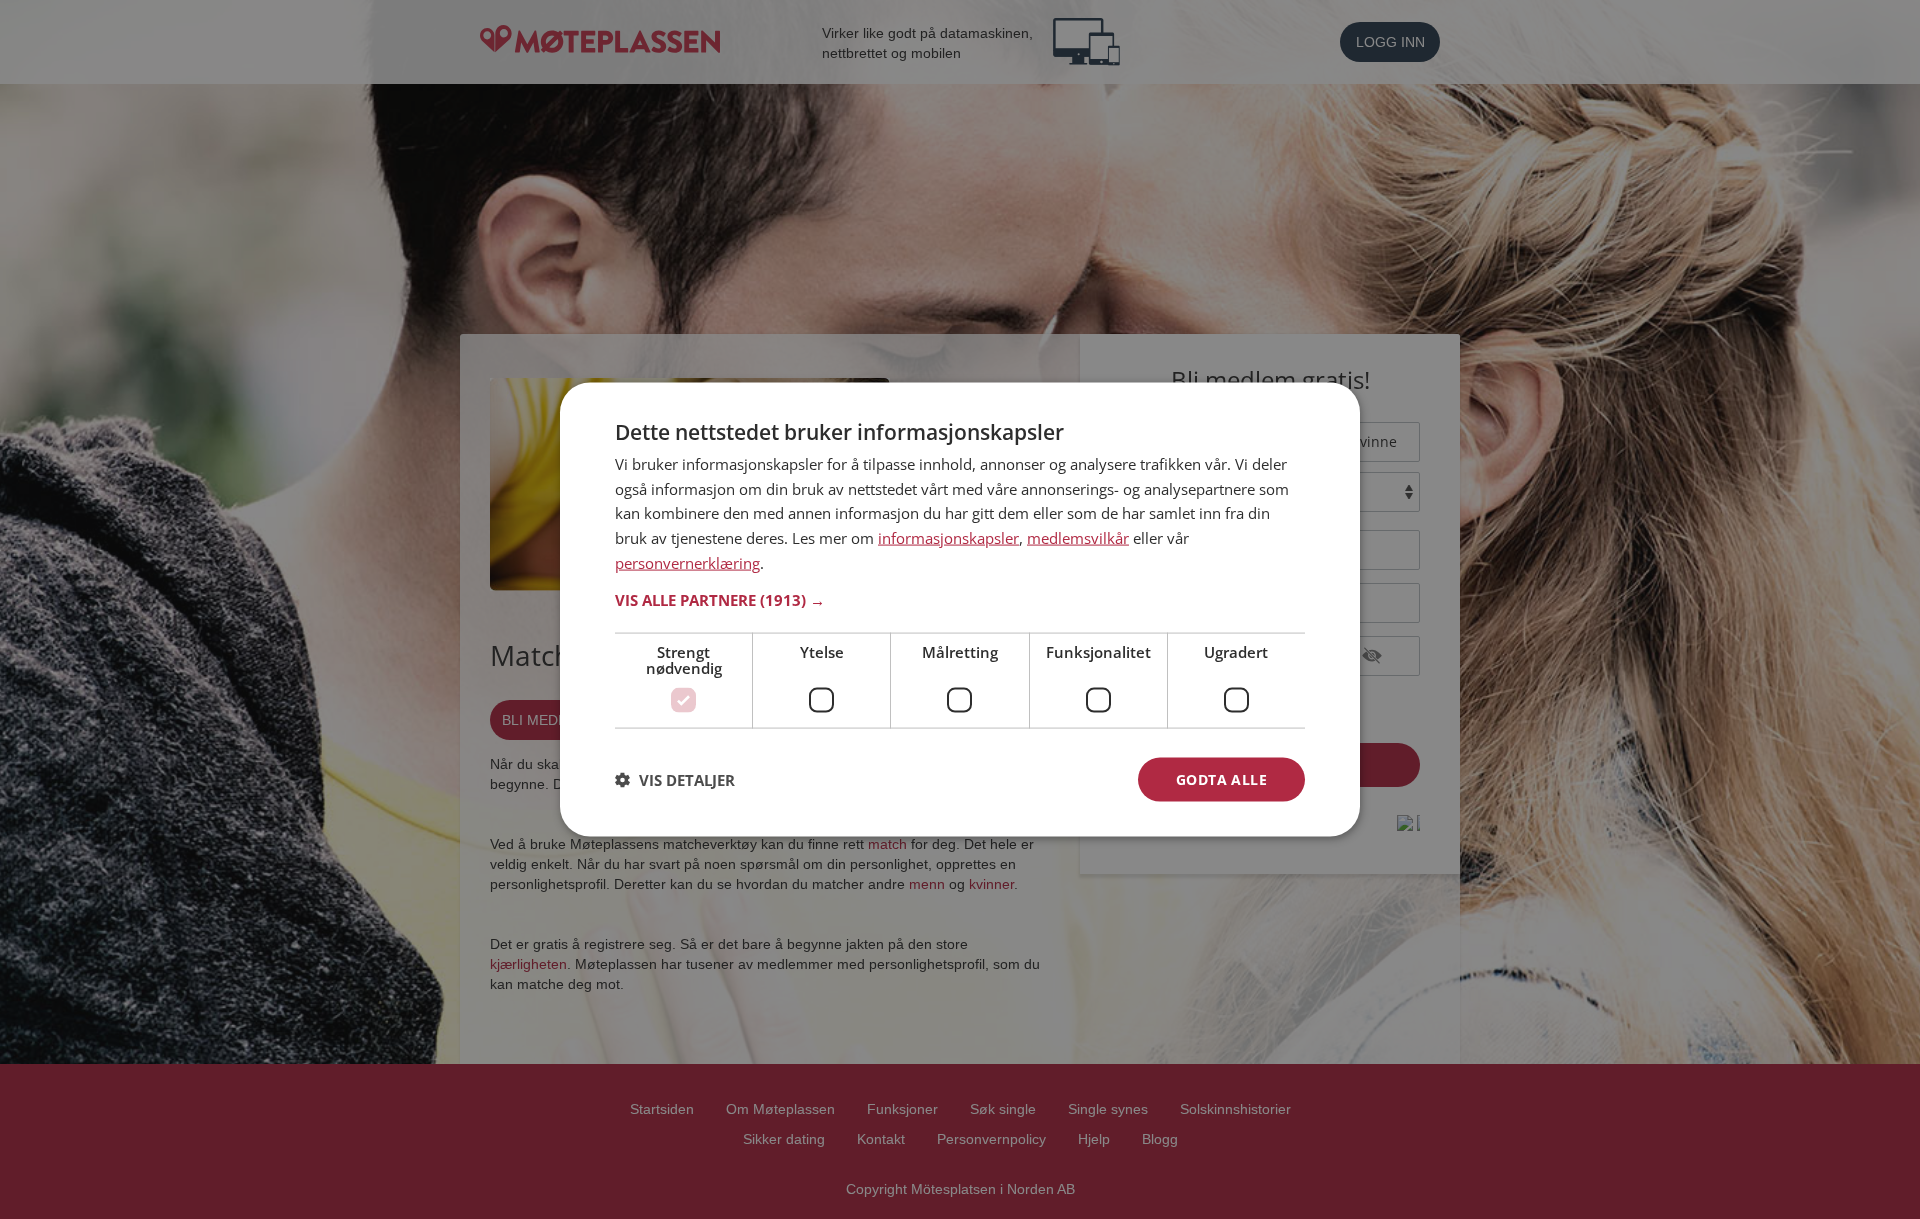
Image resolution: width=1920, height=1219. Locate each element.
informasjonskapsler (948, 538)
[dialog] (960, 609)
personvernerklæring (687, 562)
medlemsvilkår (1078, 538)
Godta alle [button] (1221, 778)
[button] (960, 599)
